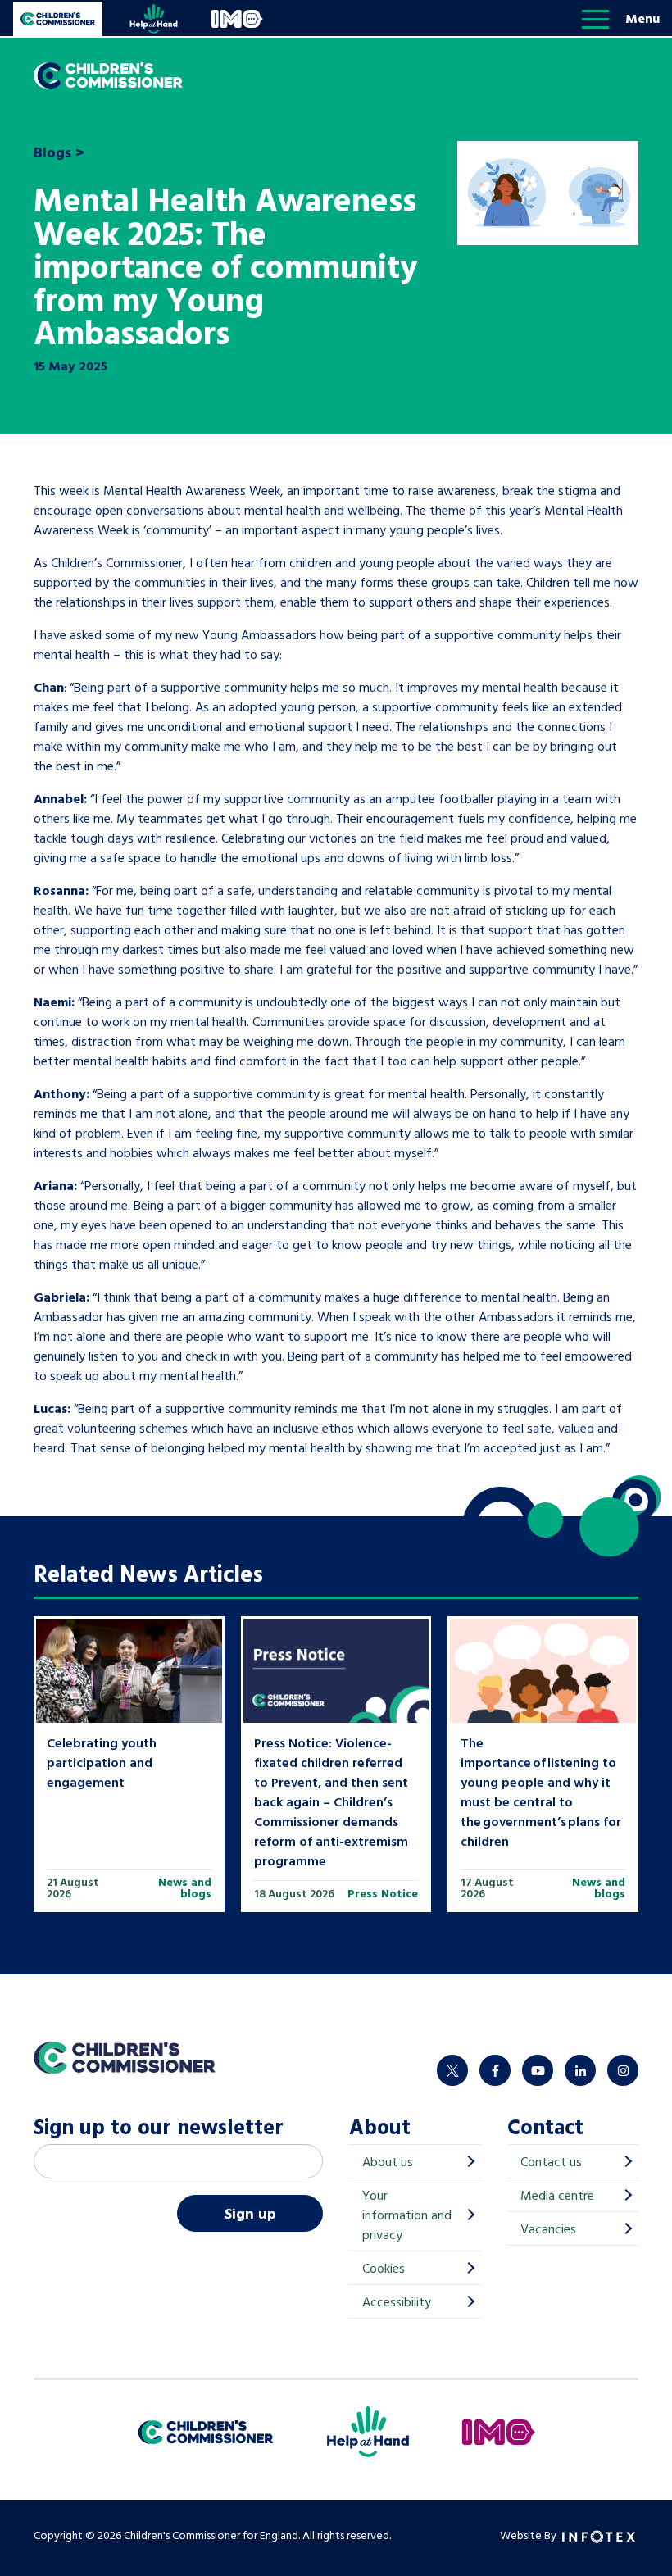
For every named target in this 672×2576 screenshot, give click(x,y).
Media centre (557, 2195)
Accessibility (397, 2301)
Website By (529, 2535)
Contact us (551, 2161)
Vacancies (548, 2228)
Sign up (250, 2213)
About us (388, 2161)
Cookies (384, 2268)
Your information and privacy (407, 2215)
